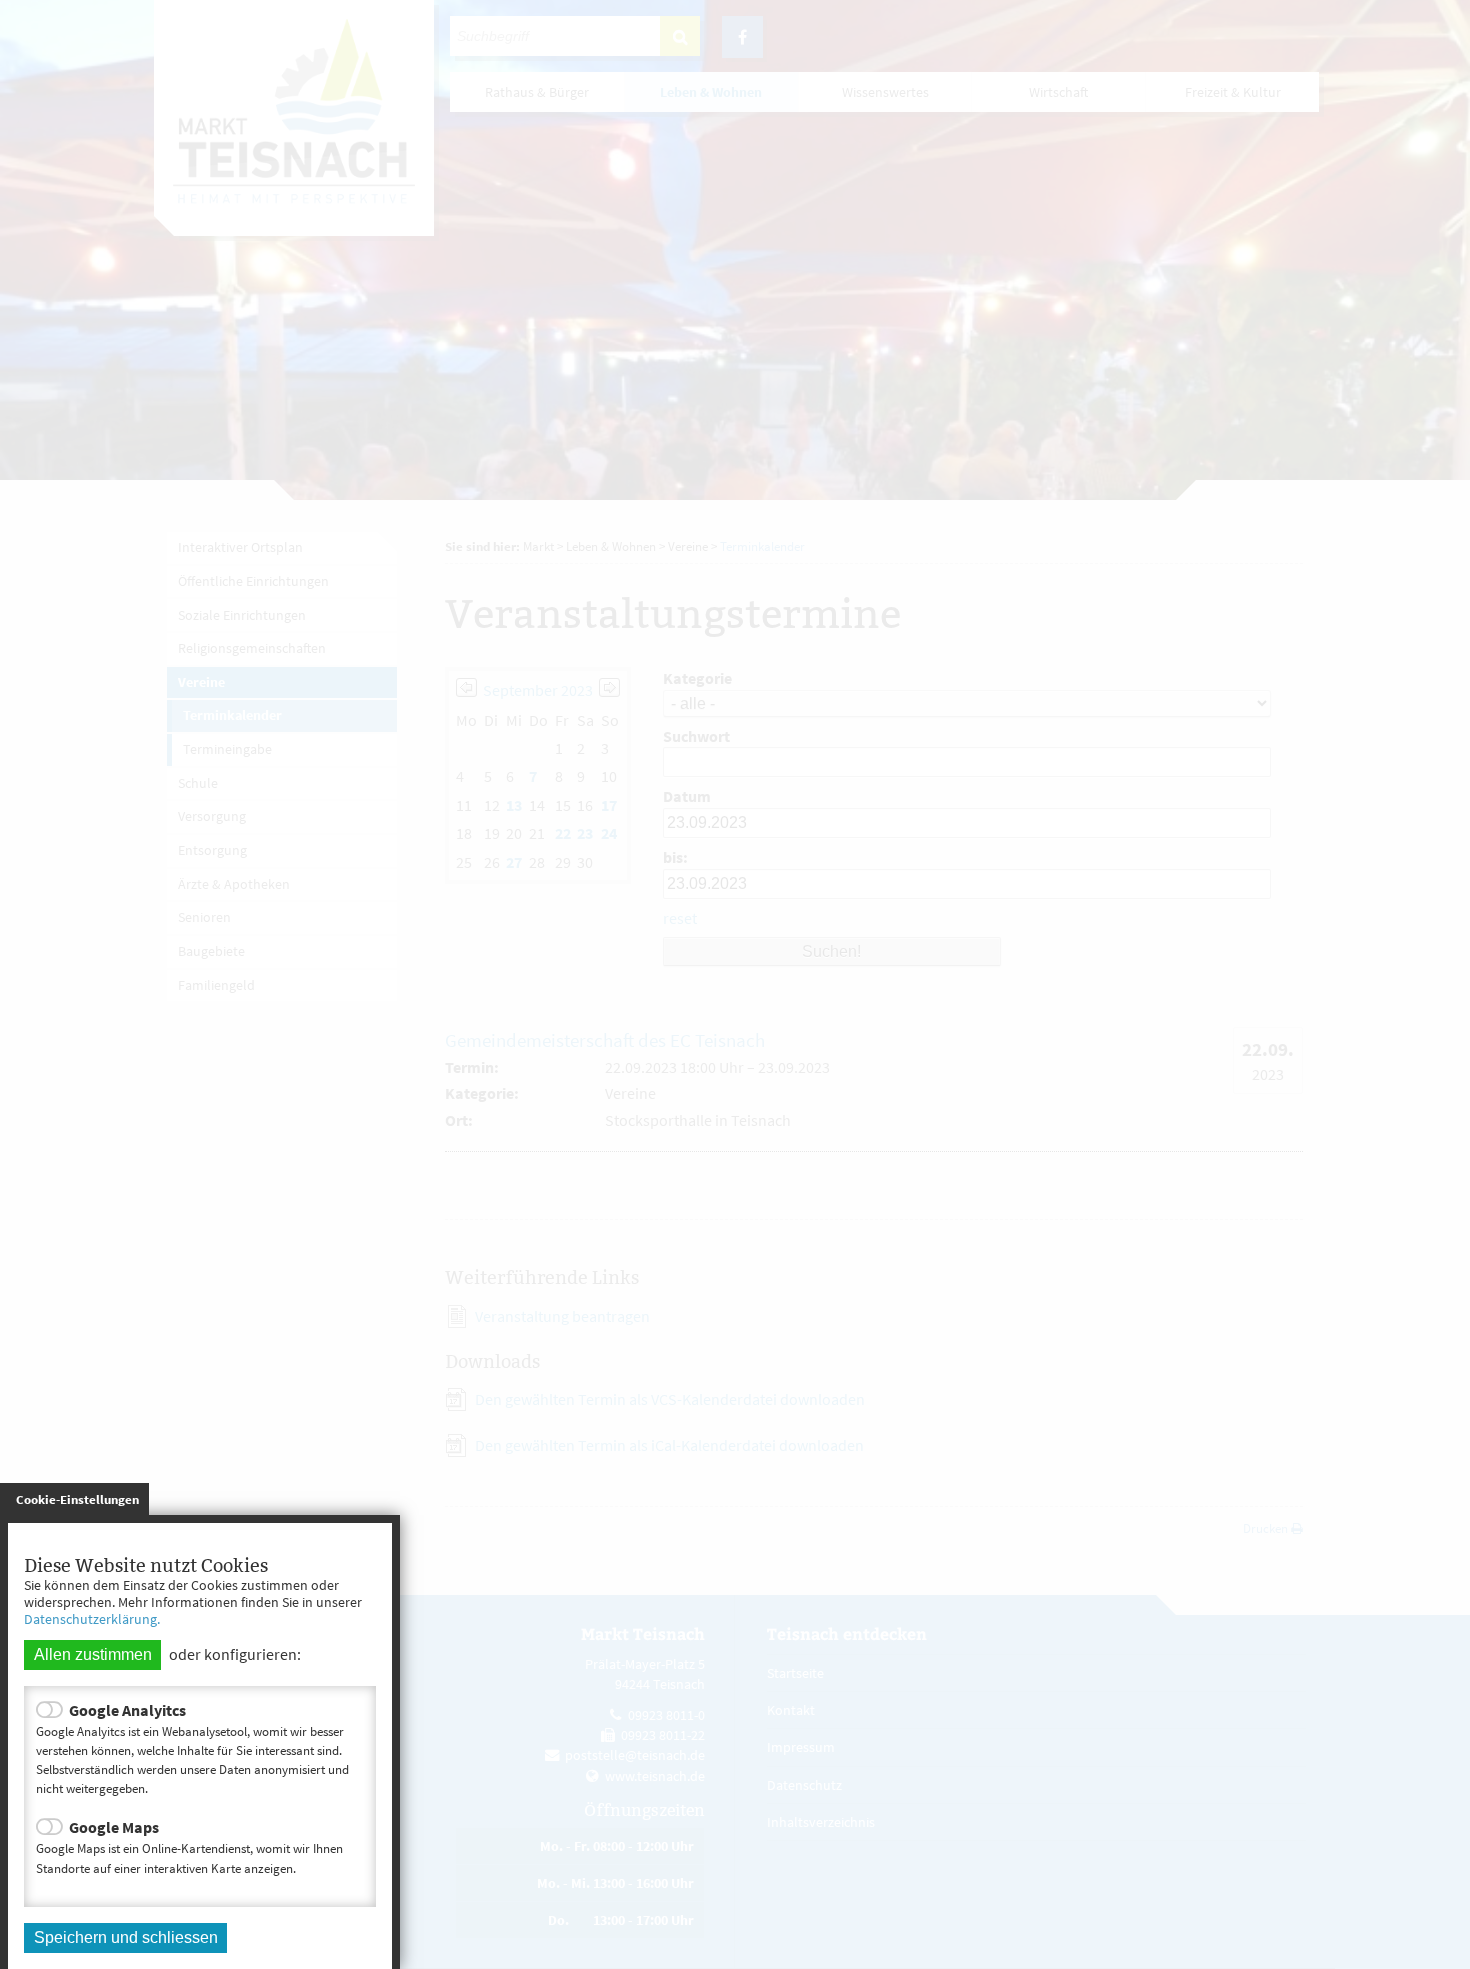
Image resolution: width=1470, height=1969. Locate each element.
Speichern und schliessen (126, 1937)
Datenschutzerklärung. (92, 1619)
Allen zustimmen (93, 1654)
